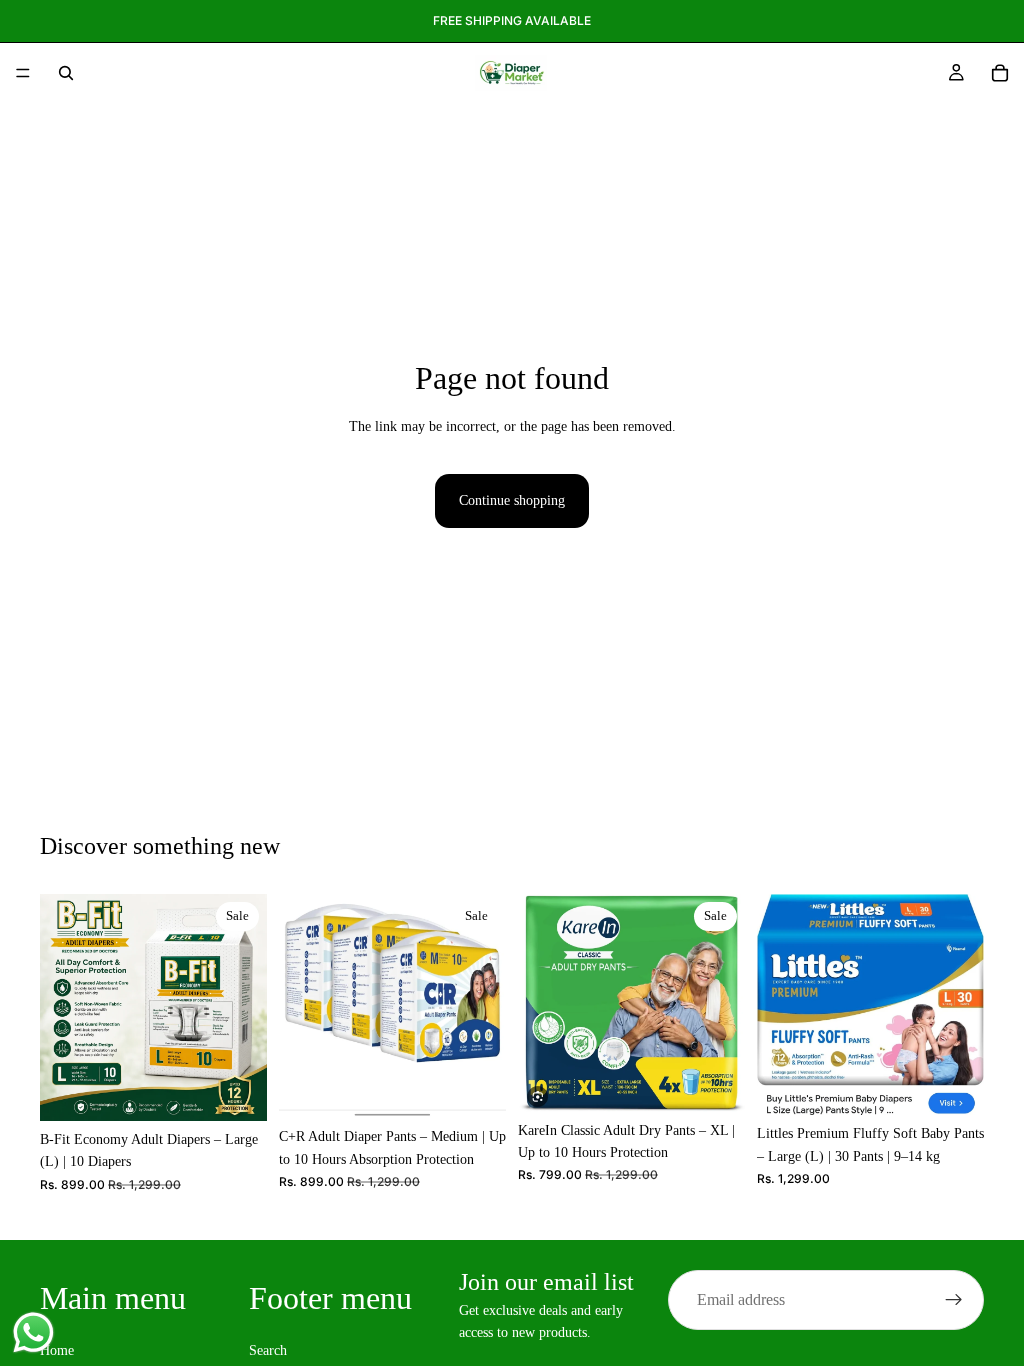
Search (268, 1350)
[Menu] (23, 73)
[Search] (66, 73)
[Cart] (1000, 73)
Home (57, 1350)
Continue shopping (512, 500)
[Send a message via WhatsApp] (33, 1332)
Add (253, 1089)
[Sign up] (954, 1300)
